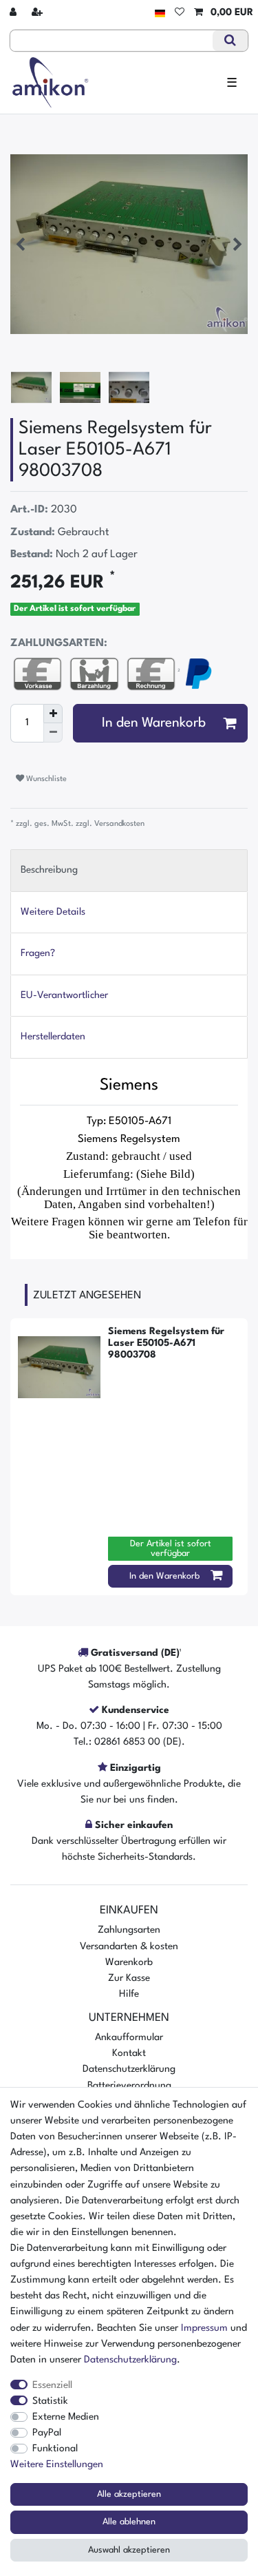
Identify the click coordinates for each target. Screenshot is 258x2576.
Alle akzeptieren (129, 2494)
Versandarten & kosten (129, 1946)
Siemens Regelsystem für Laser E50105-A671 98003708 (166, 1343)
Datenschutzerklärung (129, 2069)
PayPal (47, 2433)
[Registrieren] (39, 13)
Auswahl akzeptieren (129, 2550)
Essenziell (52, 2385)
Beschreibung (49, 870)
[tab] (129, 870)
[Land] (160, 13)
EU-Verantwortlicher (64, 995)
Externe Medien (66, 2417)
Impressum (204, 2328)
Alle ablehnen (129, 2522)
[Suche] (230, 41)
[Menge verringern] (53, 733)
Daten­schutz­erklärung (130, 2360)
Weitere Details (53, 912)
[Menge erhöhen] (53, 714)
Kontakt (129, 2053)
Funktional (55, 2449)
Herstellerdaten (53, 1037)
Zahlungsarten (129, 1930)
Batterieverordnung (129, 2086)
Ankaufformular (129, 2037)
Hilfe (129, 1994)
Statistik (50, 2401)
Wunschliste (45, 779)
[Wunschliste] (180, 13)
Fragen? (38, 953)
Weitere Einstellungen (57, 2464)
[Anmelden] (14, 13)
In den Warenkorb (154, 723)
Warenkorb (129, 1962)
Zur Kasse (129, 1978)
